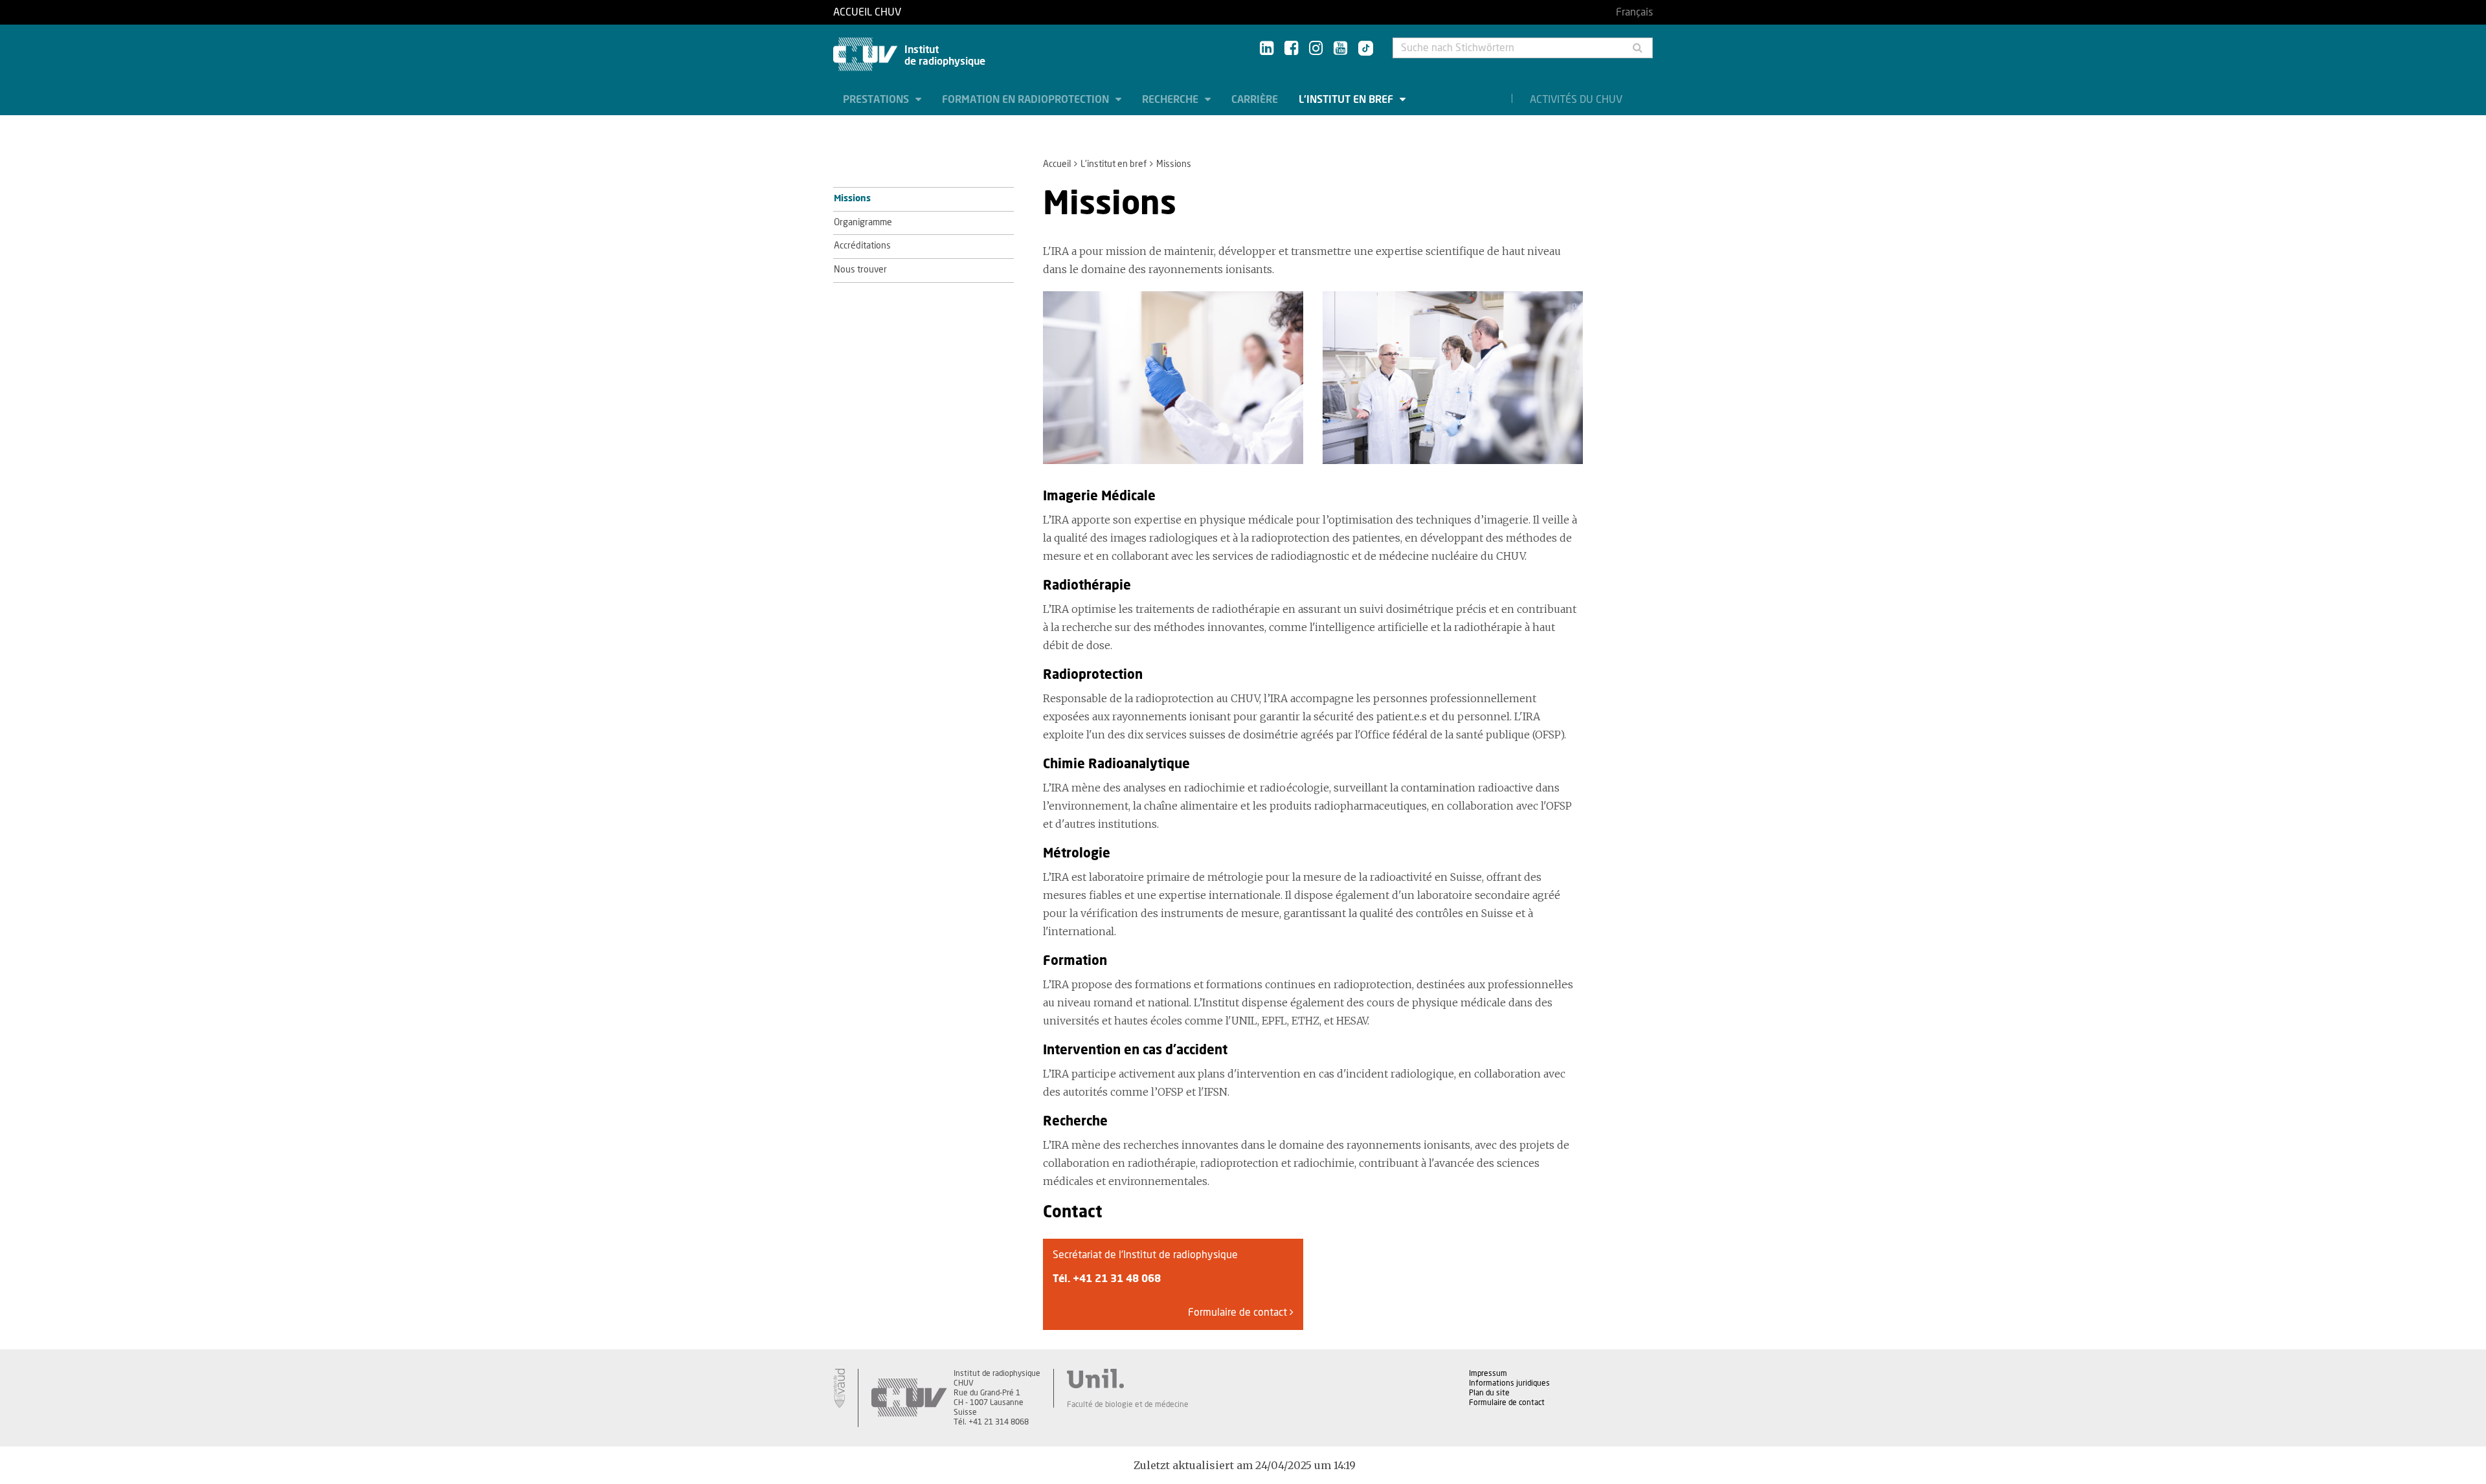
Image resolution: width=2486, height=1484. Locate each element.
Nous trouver (860, 270)
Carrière (1255, 100)
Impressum (1488, 1373)
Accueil (1057, 164)
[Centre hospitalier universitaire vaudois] (909, 1398)
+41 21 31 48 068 (1117, 1279)
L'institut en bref (1347, 100)
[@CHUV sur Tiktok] (1362, 49)
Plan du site (1489, 1393)
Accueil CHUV (867, 12)
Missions (852, 199)
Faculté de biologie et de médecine (1128, 1404)
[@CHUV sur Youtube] (1340, 49)
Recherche (1171, 100)
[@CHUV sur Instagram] (1316, 49)
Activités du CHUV (1576, 100)
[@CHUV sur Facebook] (1291, 49)
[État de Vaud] (839, 1388)
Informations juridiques (1509, 1383)
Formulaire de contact (1239, 1312)
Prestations (877, 100)
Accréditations (862, 246)
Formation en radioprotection (1027, 100)
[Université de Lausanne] (1128, 1379)
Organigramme (863, 223)
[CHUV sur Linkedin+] (1267, 49)
